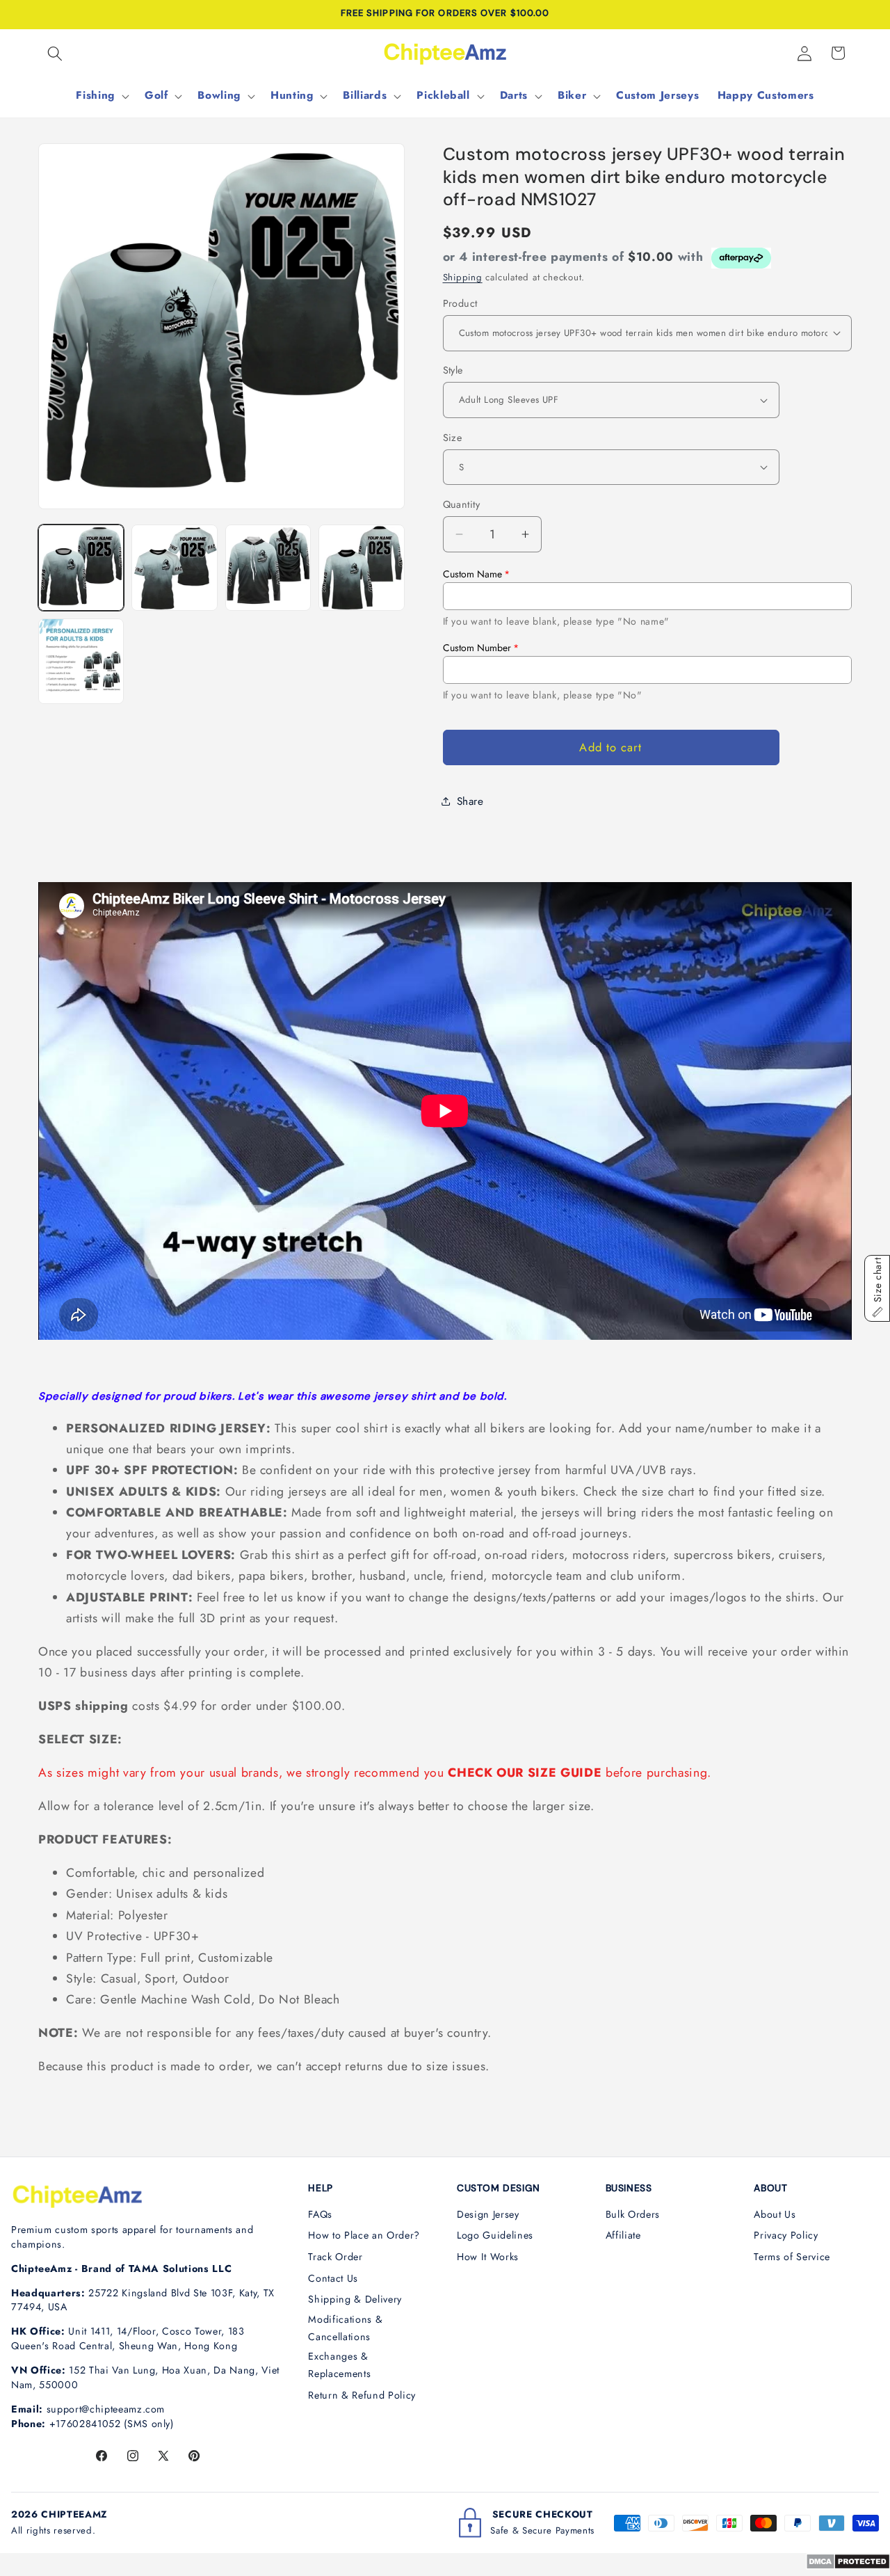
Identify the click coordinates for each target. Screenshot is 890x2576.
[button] (55, 53)
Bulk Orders (633, 2214)
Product (460, 303)
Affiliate (623, 2235)
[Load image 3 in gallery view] (268, 567)
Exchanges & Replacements (339, 2365)
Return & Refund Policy (362, 2395)
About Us (775, 2214)
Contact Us (333, 2278)
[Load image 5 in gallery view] (81, 661)
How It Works (488, 2257)
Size (453, 437)
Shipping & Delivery (355, 2299)
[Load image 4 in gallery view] (361, 567)
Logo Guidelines (495, 2235)
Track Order (335, 2257)
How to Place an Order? (364, 2235)
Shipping (463, 277)
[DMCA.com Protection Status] (848, 2566)
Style (453, 370)
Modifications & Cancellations (345, 2328)
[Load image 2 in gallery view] (174, 567)
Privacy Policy (786, 2235)
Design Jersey (488, 2214)
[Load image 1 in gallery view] (81, 567)
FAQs (320, 2214)
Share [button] (470, 801)
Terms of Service (792, 2257)
